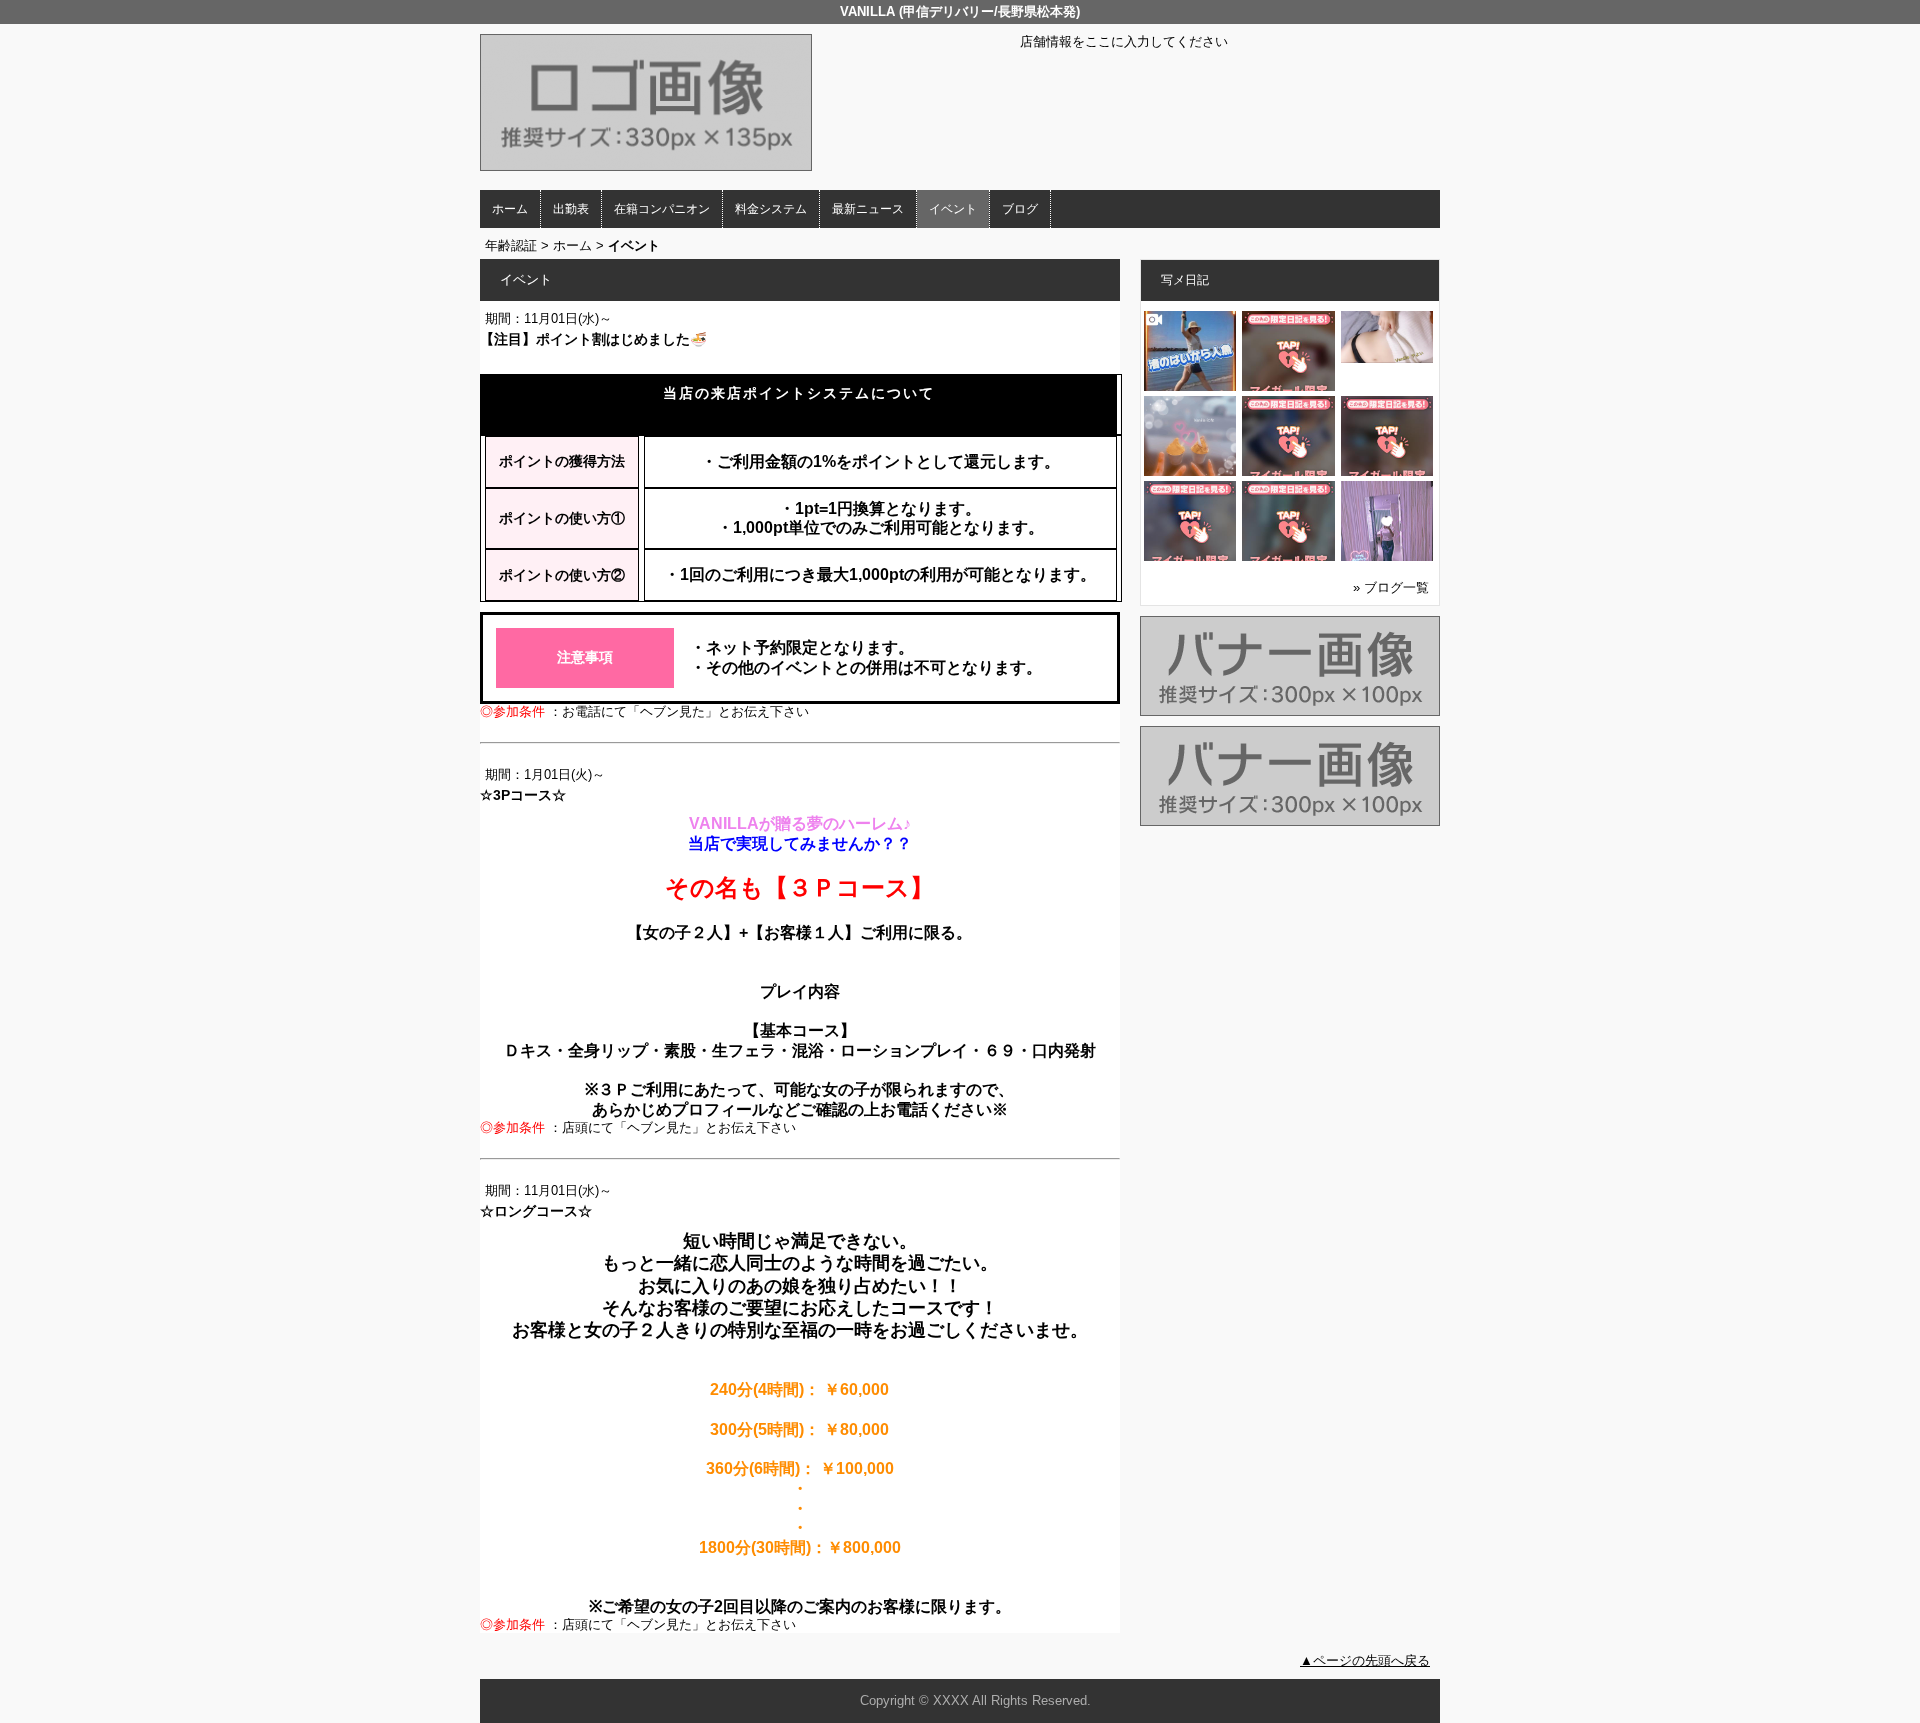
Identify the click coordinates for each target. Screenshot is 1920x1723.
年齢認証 (511, 245)
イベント (953, 209)
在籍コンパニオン (662, 209)
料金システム (771, 209)
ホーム (510, 209)
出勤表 (571, 209)
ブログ (1020, 209)
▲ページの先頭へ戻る (1365, 1660)
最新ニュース (868, 209)
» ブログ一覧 (1391, 587)
